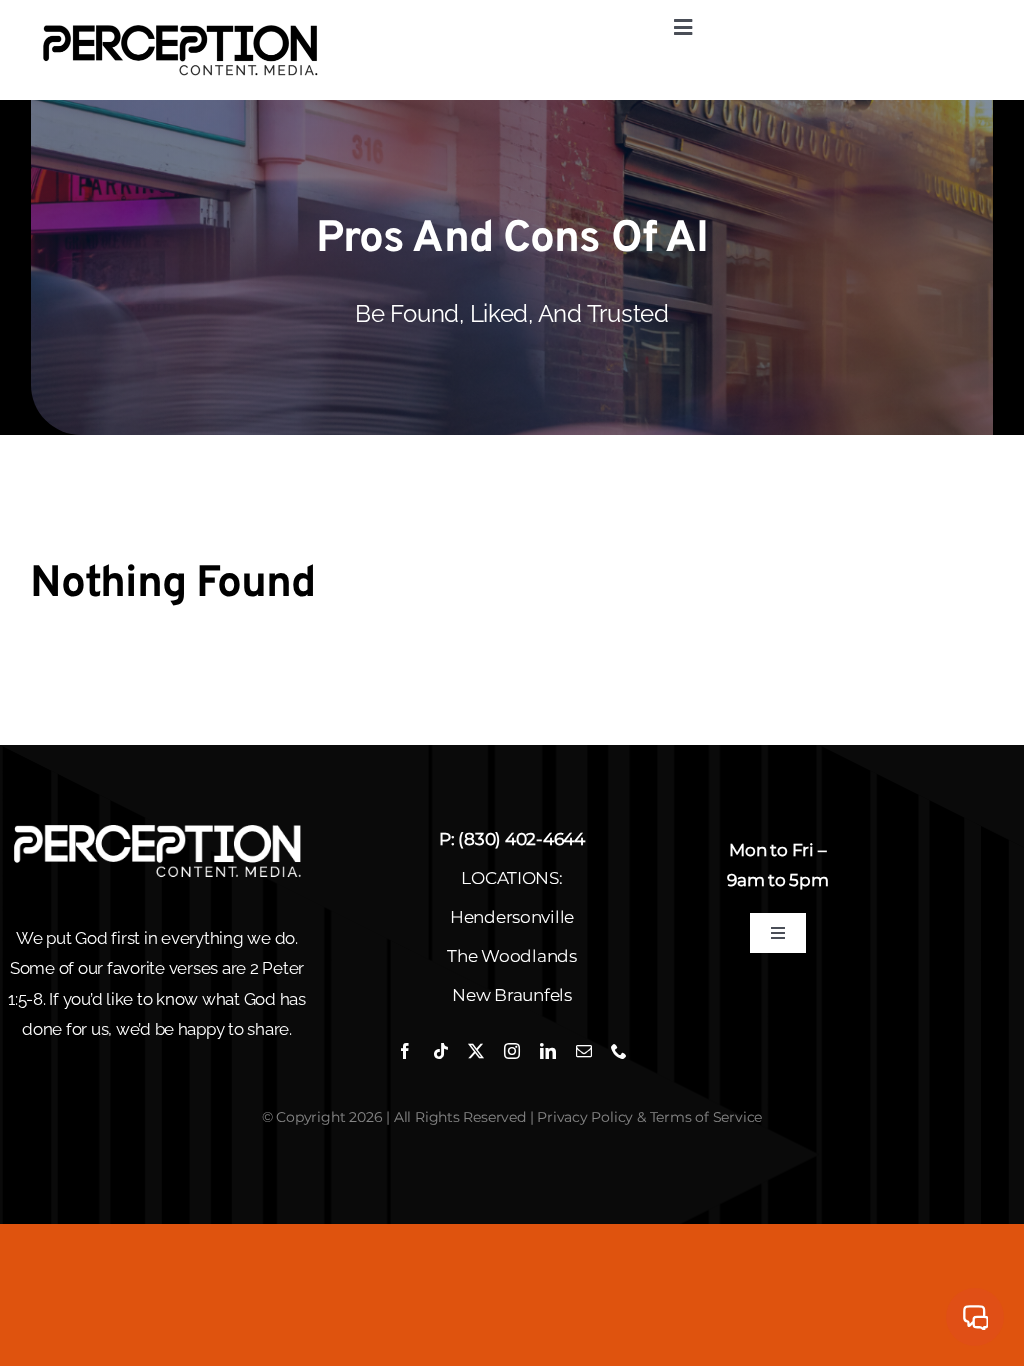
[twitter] (476, 1051)
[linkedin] (548, 1051)
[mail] (584, 1051)
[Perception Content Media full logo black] (180, 27)
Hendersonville (512, 917)
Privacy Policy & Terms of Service (649, 1117)
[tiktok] (441, 1051)
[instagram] (512, 1051)
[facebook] (405, 1051)
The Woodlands (512, 956)
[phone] (619, 1051)
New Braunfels (512, 995)
